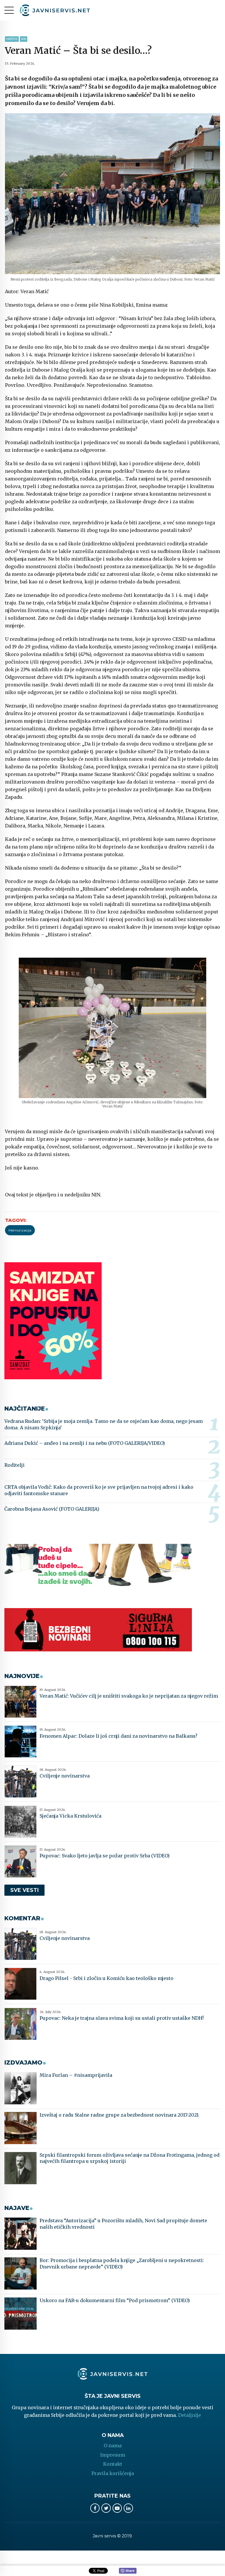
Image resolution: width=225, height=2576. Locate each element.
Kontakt (113, 2464)
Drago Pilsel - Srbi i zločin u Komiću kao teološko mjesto (106, 1978)
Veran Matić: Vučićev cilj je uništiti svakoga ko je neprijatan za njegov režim (129, 1696)
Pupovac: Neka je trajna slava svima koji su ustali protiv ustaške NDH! (122, 2018)
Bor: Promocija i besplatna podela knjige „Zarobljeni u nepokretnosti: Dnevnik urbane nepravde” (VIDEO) (122, 2264)
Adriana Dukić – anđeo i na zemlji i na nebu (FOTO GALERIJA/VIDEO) (85, 1443)
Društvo (12, 39)
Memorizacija (20, 1230)
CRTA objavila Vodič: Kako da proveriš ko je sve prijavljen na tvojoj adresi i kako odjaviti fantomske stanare (99, 1490)
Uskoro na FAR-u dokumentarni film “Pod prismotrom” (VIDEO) (115, 2300)
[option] (112, 194)
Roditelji (15, 1465)
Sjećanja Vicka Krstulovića (70, 1816)
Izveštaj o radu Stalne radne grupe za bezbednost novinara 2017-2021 (119, 2115)
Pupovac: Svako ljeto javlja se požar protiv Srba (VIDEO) (105, 1856)
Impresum (113, 2455)
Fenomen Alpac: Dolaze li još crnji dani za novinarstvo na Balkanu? (119, 1736)
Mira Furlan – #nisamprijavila (76, 2075)
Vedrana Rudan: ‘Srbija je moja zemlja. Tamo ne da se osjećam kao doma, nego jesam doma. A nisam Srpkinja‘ (104, 1424)
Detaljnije (190, 2415)
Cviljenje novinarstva (65, 1776)
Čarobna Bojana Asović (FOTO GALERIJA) (52, 1509)
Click (128, 2571)
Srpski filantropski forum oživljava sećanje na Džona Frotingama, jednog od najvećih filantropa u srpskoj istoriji (129, 2158)
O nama (113, 2446)
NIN (24, 39)
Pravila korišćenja (113, 2473)
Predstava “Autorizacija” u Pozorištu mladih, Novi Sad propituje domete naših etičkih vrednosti (123, 2224)
